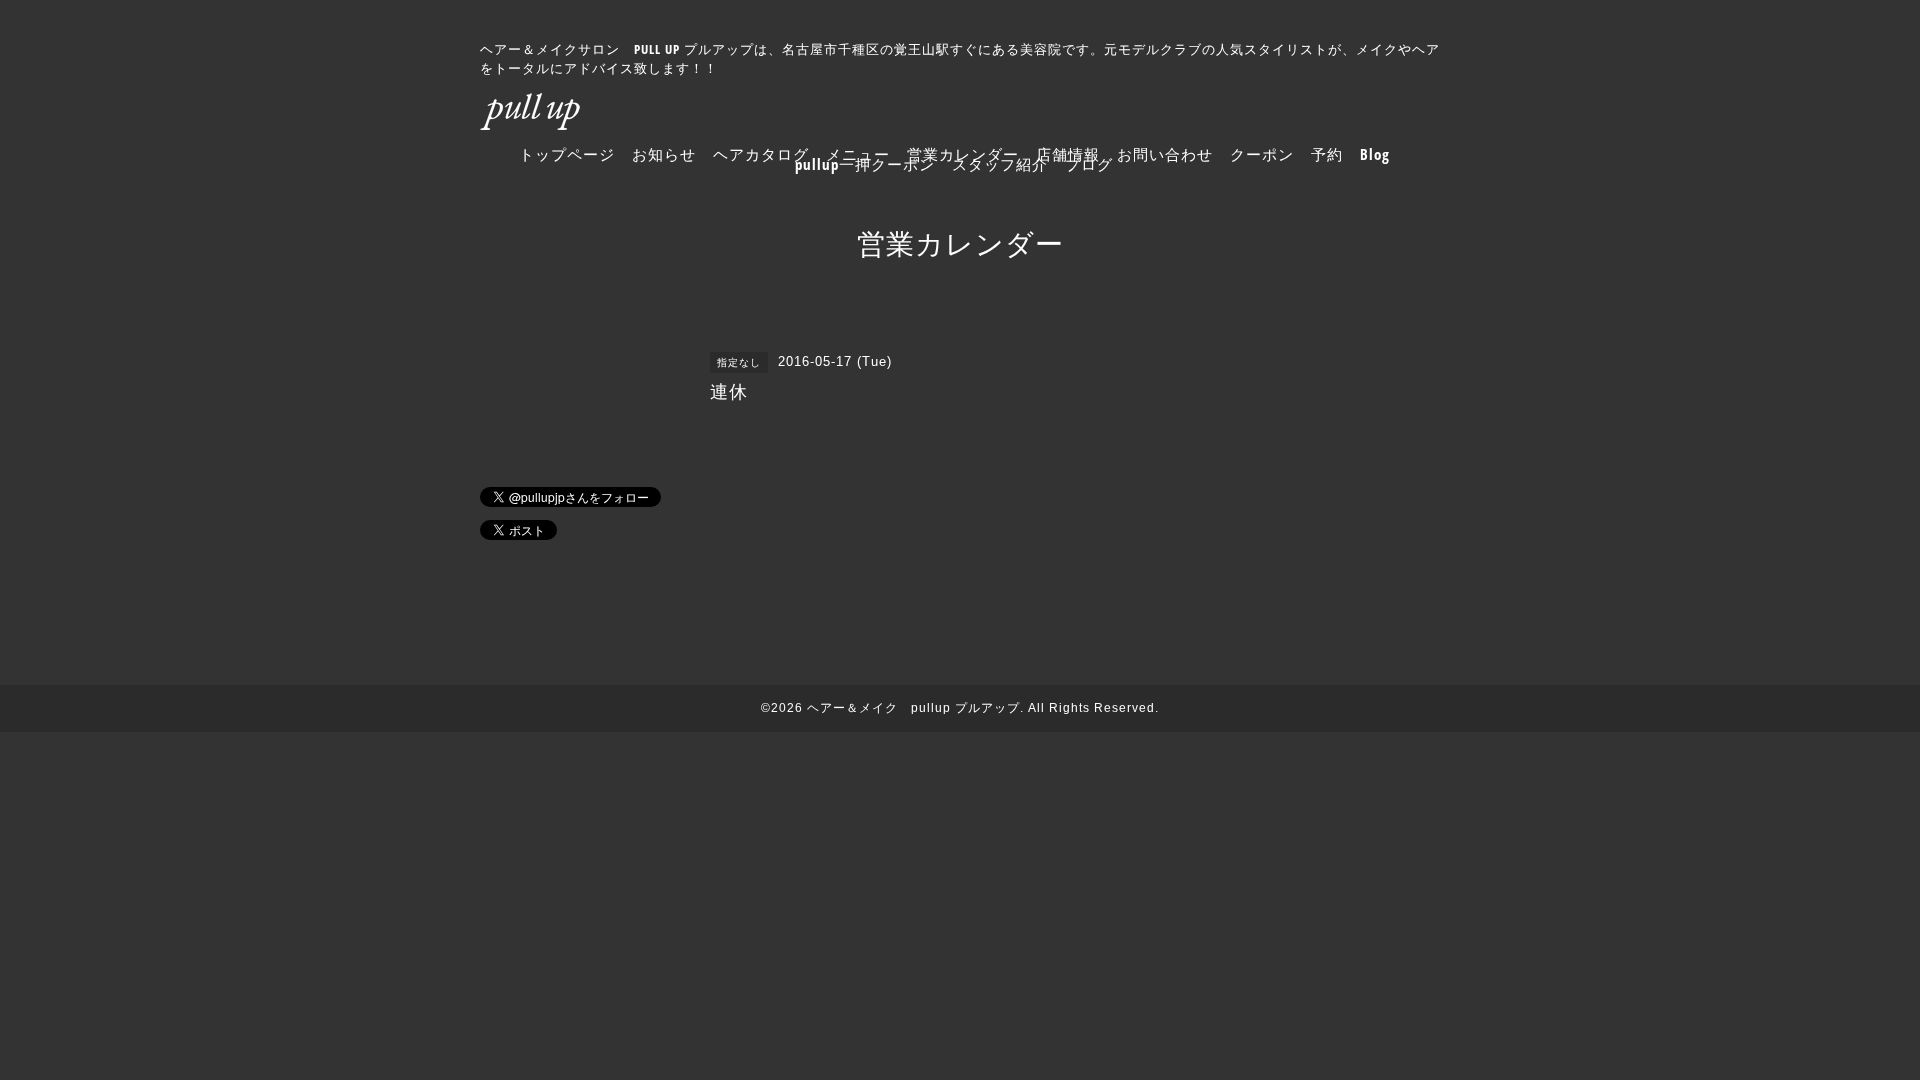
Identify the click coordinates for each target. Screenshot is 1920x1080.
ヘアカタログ (761, 154)
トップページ (567, 154)
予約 (1327, 154)
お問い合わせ (1165, 154)
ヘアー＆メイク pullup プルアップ (913, 708)
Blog (1375, 154)
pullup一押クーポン (865, 164)
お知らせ (664, 154)
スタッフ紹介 (1000, 164)
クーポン (1262, 154)
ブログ (1089, 164)
